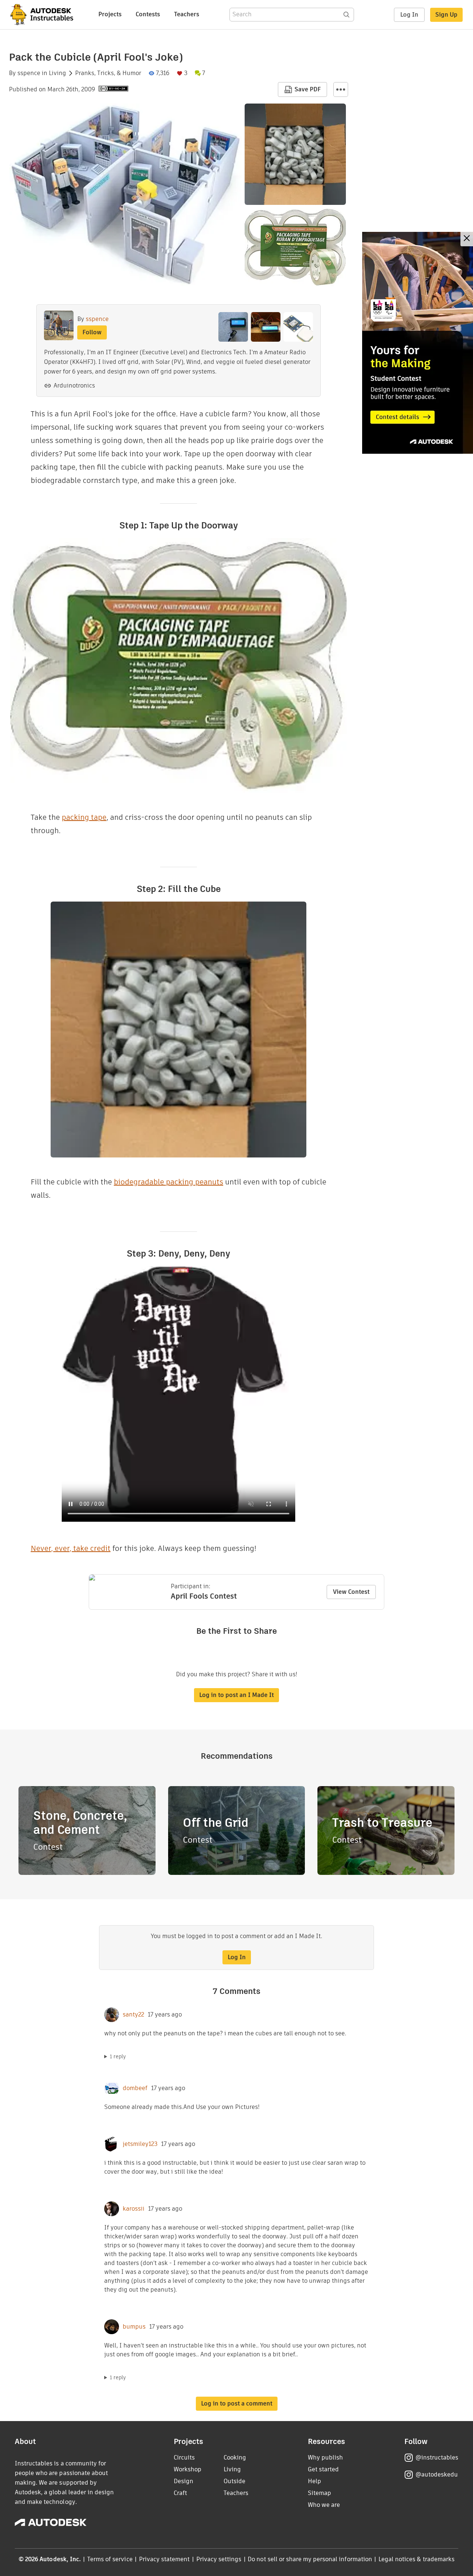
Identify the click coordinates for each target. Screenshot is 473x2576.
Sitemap (319, 2493)
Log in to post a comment (237, 2403)
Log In (409, 15)
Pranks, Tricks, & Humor (108, 73)
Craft (180, 2493)
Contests (148, 14)
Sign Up (446, 15)
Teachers (187, 14)
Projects (110, 14)
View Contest (351, 1592)
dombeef (135, 2088)
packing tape (84, 817)
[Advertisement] (418, 343)
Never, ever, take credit (71, 1548)
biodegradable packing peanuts (169, 1182)
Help (314, 2481)
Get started (323, 2469)
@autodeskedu (437, 2474)
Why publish (325, 2457)
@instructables (437, 2457)
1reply (118, 2056)
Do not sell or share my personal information (310, 2559)
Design (183, 2481)
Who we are (324, 2505)
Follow (92, 332)
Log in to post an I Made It (236, 1695)
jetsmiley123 (140, 2144)
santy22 (133, 2015)
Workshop (188, 2469)
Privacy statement (164, 2559)
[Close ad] (467, 239)
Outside (234, 2481)
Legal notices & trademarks (416, 2559)
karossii (134, 2209)
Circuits (184, 2457)
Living (57, 73)
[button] (341, 89)
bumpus (134, 2327)
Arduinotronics (74, 386)
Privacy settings (219, 2559)
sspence (29, 73)
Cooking (235, 2457)
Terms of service (110, 2559)
